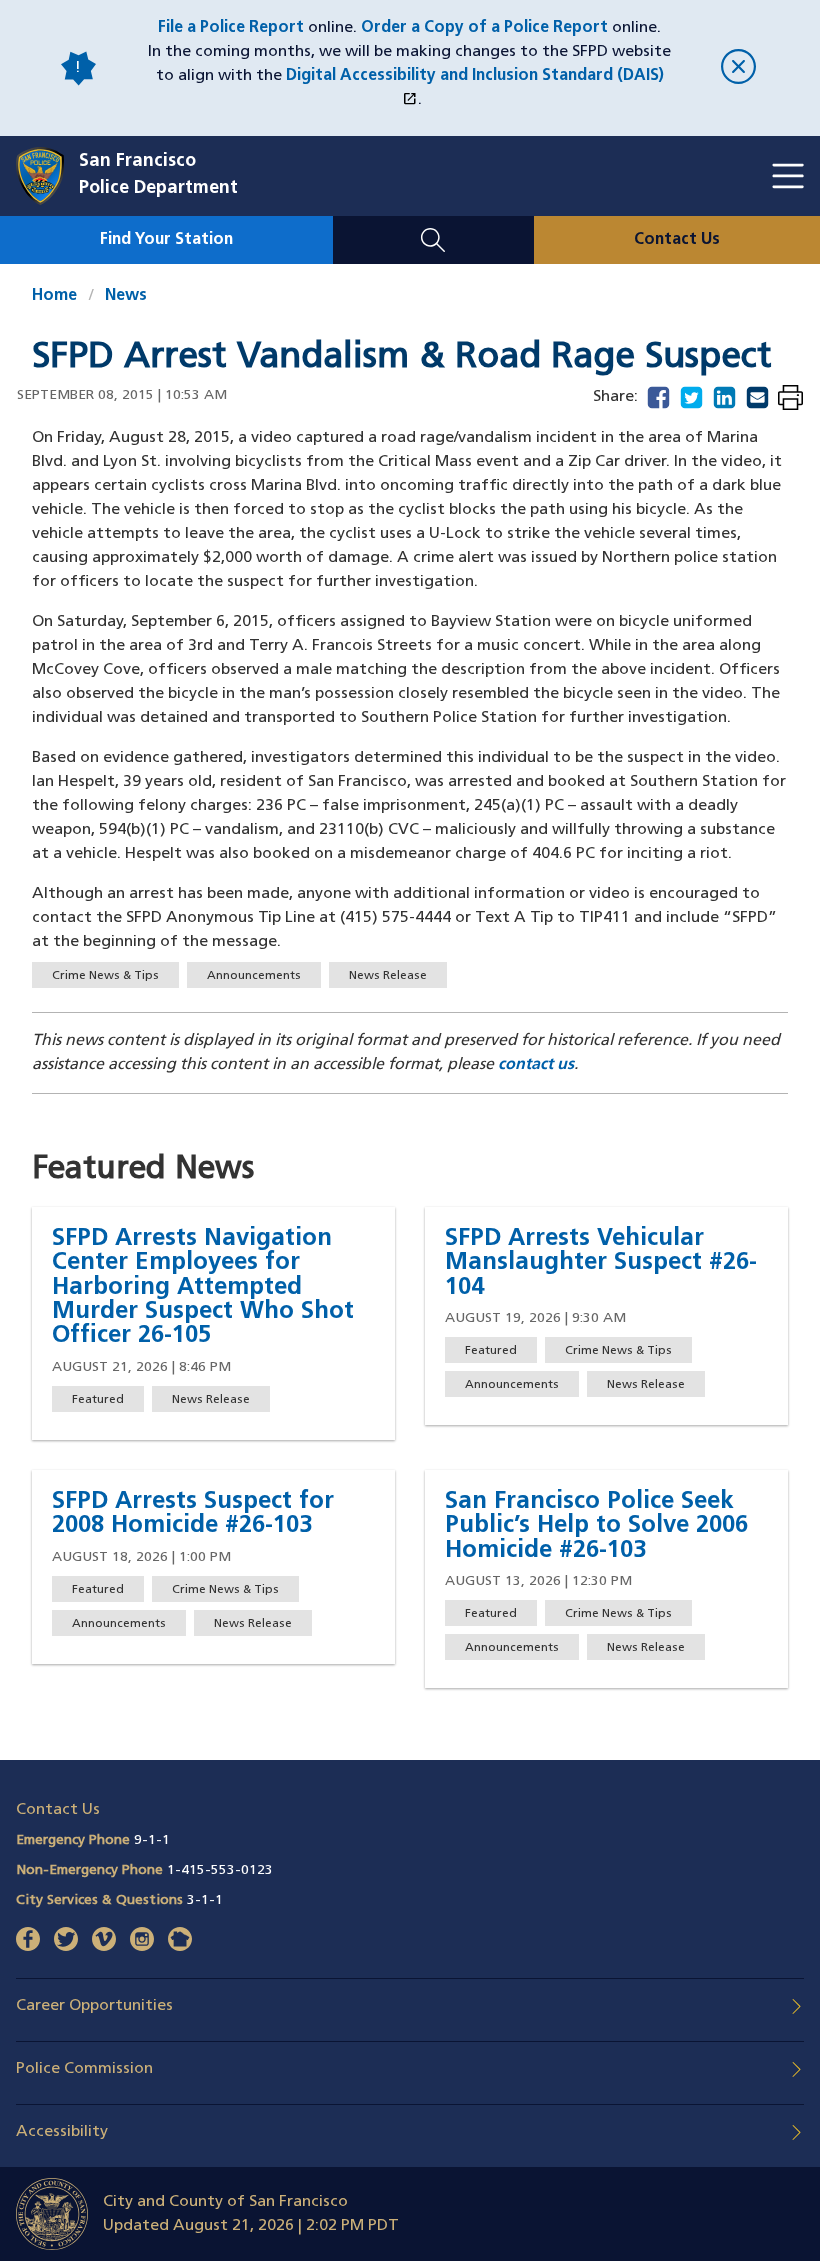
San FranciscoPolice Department (158, 175)
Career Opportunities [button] (94, 2006)
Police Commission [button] (84, 2069)
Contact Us (677, 240)
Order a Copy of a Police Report (484, 28)
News (126, 296)
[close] (738, 68)
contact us (536, 1065)
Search (433, 228)
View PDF (790, 399)
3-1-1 (205, 1900)
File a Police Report (231, 28)
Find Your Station (166, 240)
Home (54, 296)
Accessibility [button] (62, 2132)
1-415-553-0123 (220, 1870)
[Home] (47, 176)
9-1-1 (152, 1840)
